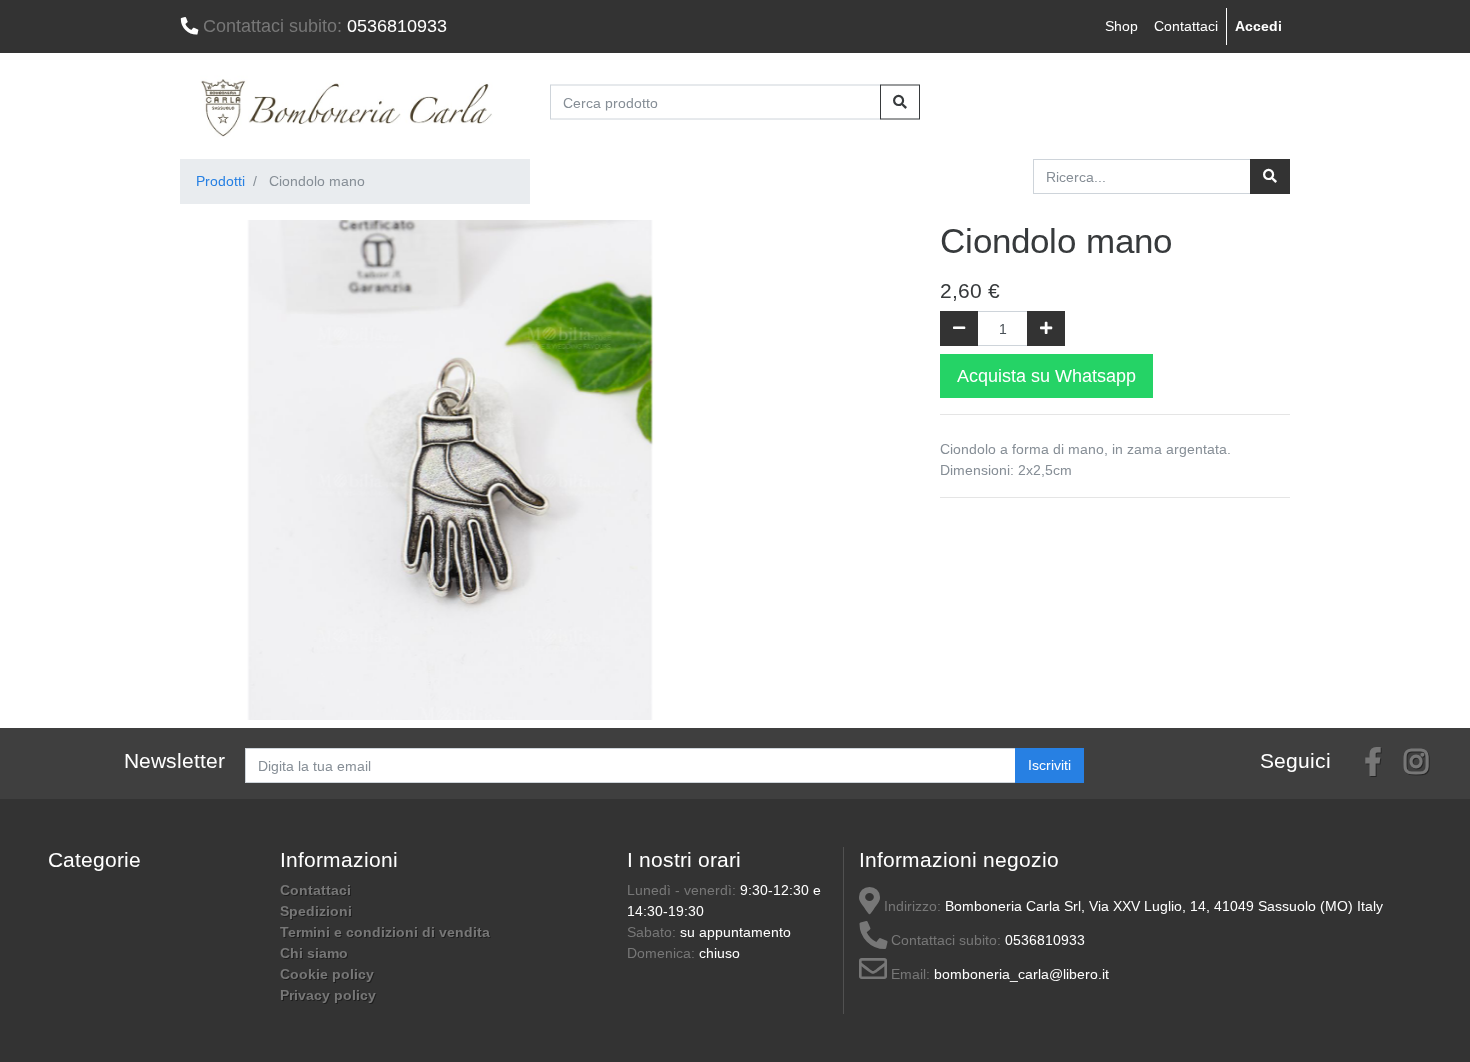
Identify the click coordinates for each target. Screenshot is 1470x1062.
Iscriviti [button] (1049, 765)
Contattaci (1186, 26)
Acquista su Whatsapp (1046, 376)
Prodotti (220, 181)
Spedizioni (316, 911)
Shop (1121, 26)
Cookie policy (327, 974)
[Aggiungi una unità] (1046, 328)
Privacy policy (328, 995)
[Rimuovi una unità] (959, 328)
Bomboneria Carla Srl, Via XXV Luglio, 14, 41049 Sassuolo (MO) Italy (1164, 906)
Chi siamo (314, 953)
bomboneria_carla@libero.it (1021, 974)
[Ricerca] (1270, 176)
